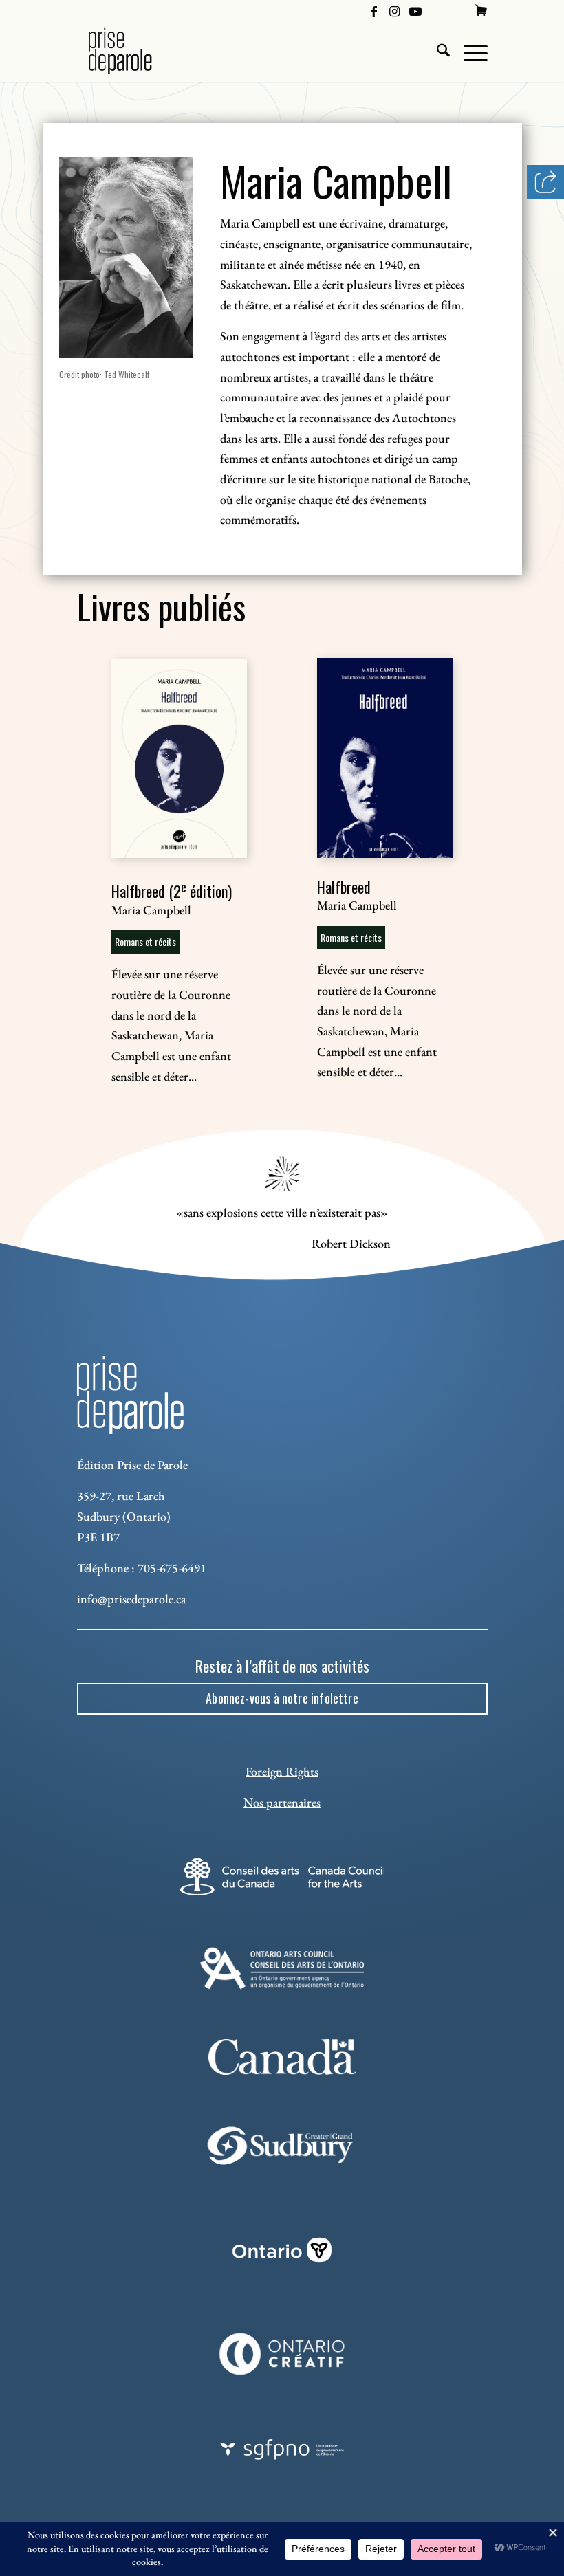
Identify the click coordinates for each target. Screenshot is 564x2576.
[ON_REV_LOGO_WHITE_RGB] (282, 2250)
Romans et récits (145, 942)
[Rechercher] (436, 51)
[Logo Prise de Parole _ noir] (137, 51)
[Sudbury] (282, 2146)
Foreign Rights (282, 1771)
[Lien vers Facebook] (374, 10)
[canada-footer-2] (282, 2057)
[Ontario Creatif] (282, 2354)
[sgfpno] (282, 2450)
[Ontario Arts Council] (282, 1968)
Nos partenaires (282, 1802)
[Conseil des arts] (282, 1876)
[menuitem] (481, 10)
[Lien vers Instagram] (394, 10)
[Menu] (469, 51)
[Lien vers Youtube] (415, 10)
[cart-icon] (481, 10)
